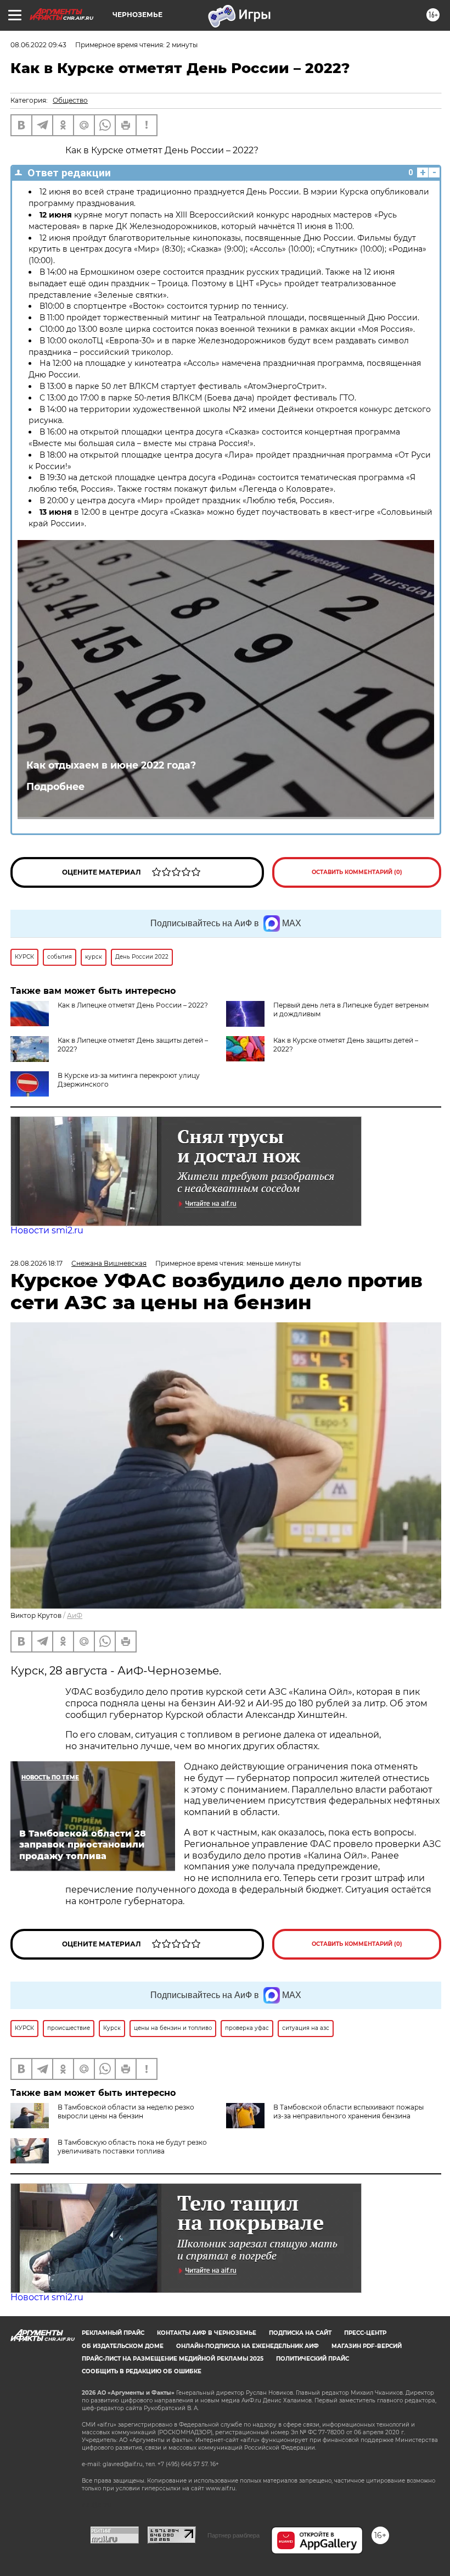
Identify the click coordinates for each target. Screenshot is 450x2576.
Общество (70, 100)
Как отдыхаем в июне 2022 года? (111, 765)
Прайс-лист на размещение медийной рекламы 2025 (173, 2359)
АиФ (75, 1615)
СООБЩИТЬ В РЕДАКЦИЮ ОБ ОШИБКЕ (142, 2371)
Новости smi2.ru (47, 1230)
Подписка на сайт (300, 2333)
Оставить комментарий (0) (357, 872)
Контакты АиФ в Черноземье (207, 2333)
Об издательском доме (123, 2346)
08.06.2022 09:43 (38, 45)
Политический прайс (313, 2359)
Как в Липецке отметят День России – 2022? (133, 1005)
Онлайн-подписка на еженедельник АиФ (248, 2346)
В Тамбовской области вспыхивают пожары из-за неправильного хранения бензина (348, 2112)
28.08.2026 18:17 (36, 1263)
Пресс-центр (365, 2333)
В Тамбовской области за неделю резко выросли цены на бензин (126, 2112)
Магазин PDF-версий (367, 2346)
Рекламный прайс (113, 2333)
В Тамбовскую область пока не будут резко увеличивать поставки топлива (132, 2147)
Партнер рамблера (234, 2535)
